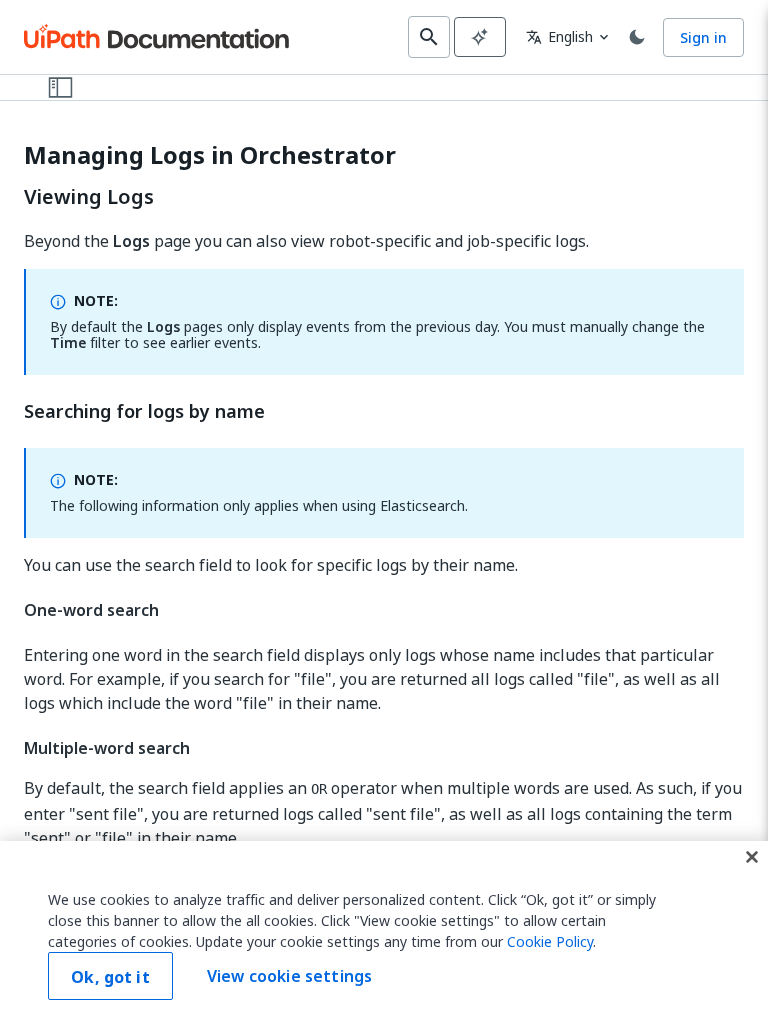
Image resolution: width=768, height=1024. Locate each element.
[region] (384, 932)
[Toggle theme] (637, 37)
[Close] (752, 857)
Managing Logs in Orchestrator (210, 155)
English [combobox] (559, 36)
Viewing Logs (89, 197)
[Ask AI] (480, 37)
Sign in (703, 37)
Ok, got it (110, 977)
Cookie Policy (550, 941)
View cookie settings (289, 976)
